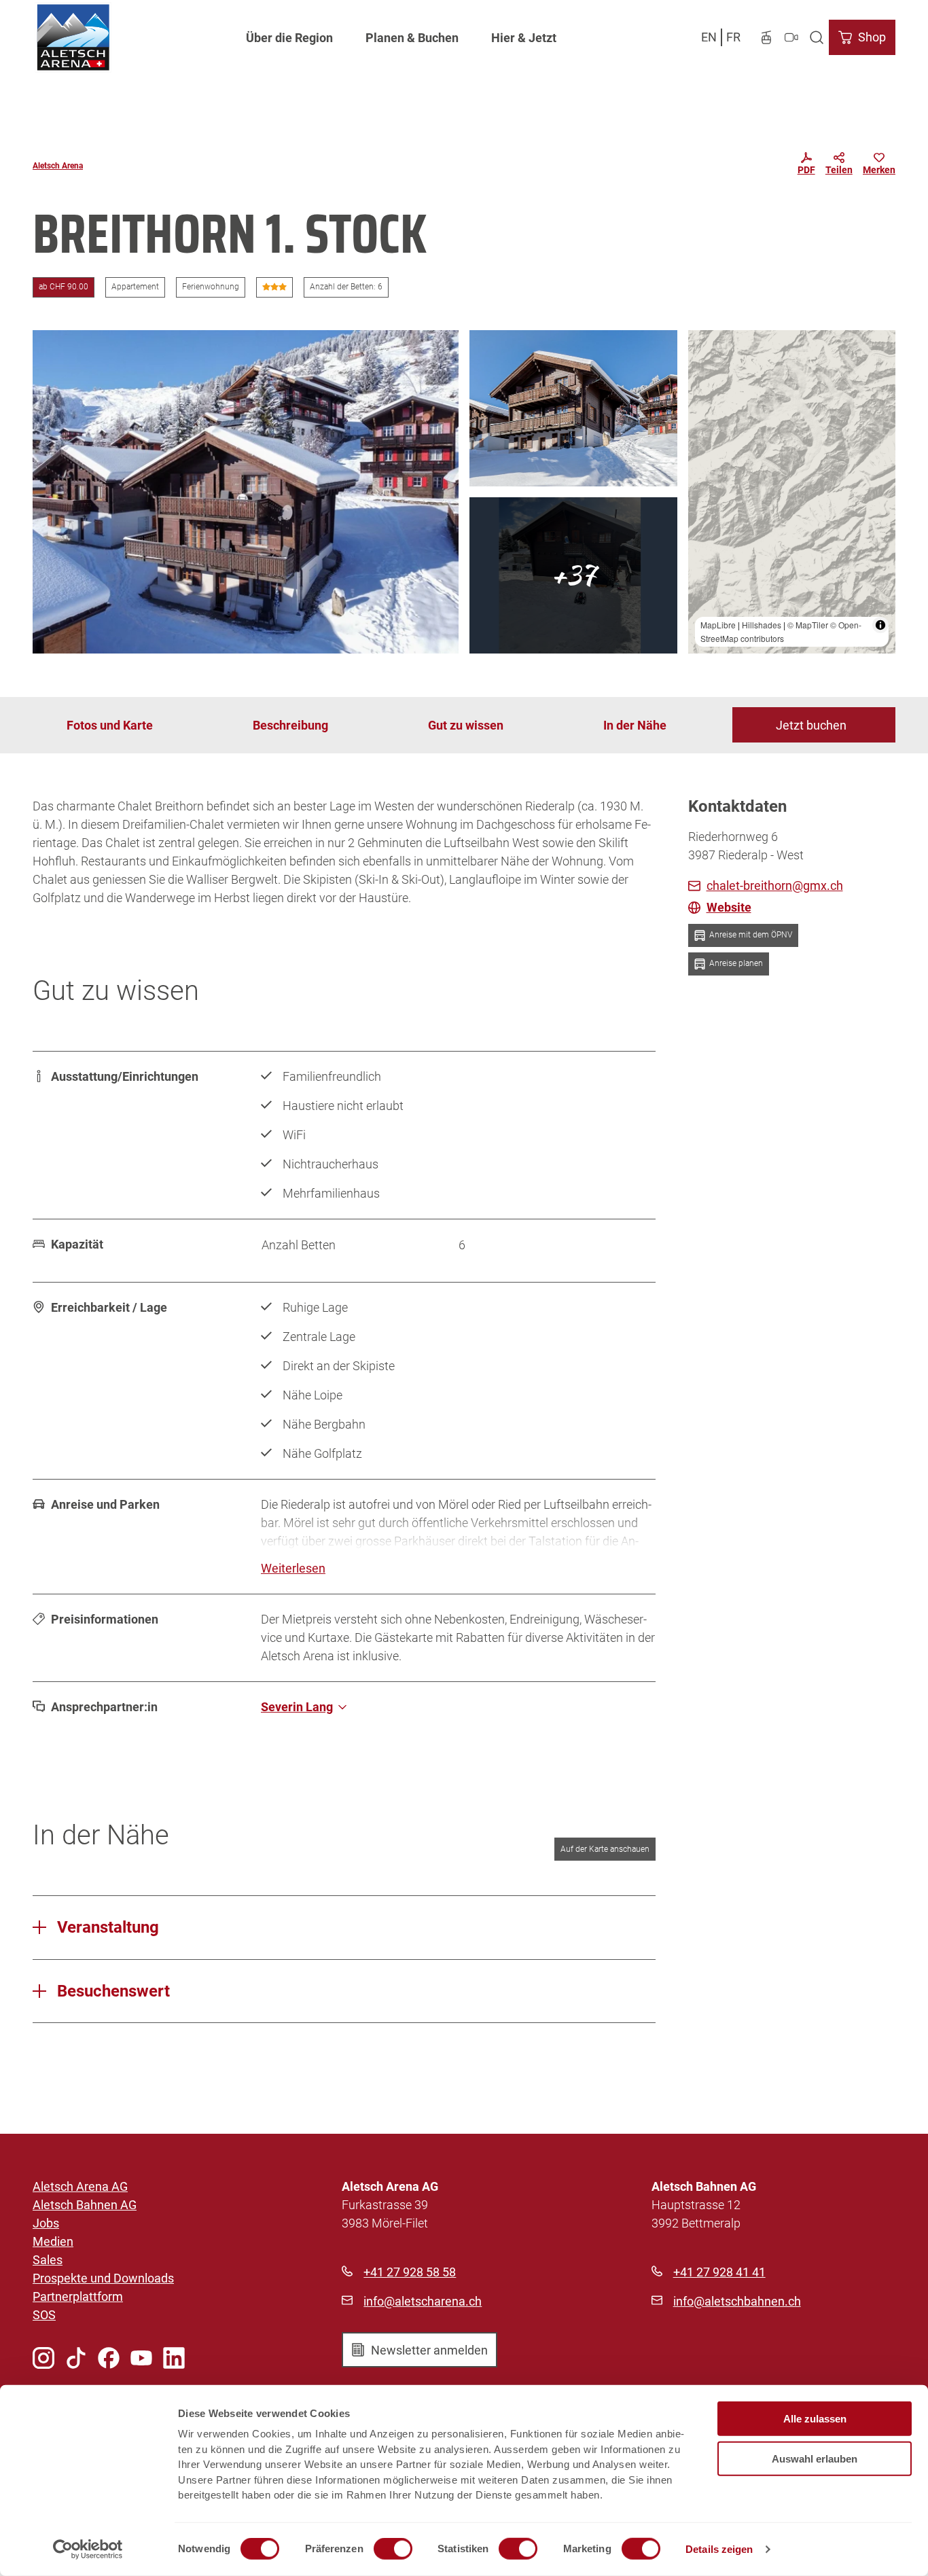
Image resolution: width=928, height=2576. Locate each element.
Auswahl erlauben (815, 2458)
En (709, 37)
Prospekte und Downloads (103, 2278)
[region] (792, 492)
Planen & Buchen (412, 38)
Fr (733, 37)
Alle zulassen (815, 2419)
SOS (44, 2315)
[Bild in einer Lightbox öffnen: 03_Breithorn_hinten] (573, 575)
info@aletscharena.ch (423, 2301)
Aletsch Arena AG (80, 2186)
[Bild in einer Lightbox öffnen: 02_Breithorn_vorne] (573, 408)
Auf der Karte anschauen (605, 1849)
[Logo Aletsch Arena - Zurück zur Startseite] (73, 37)
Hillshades (762, 625)
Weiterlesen (293, 1568)
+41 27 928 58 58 (410, 2272)
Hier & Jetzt (524, 38)
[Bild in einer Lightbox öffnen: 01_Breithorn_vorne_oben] (246, 492)
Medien (53, 2241)
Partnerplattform (78, 2296)
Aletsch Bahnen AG (85, 2205)
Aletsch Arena (58, 166)
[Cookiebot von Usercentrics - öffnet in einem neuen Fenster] (88, 2550)
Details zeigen (719, 2549)
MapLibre (718, 625)
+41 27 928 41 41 (719, 2272)
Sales (48, 2260)
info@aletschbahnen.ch (737, 2301)
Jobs (46, 2223)
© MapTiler (808, 625)
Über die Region (289, 38)
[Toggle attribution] (880, 625)
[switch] (393, 2549)
